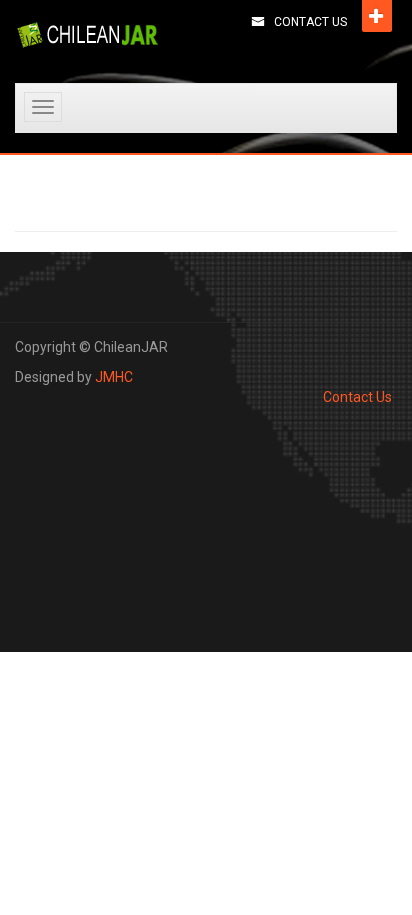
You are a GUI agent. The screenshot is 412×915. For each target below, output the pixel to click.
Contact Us (310, 22)
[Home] (87, 35)
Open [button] (377, 16)
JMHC (114, 377)
